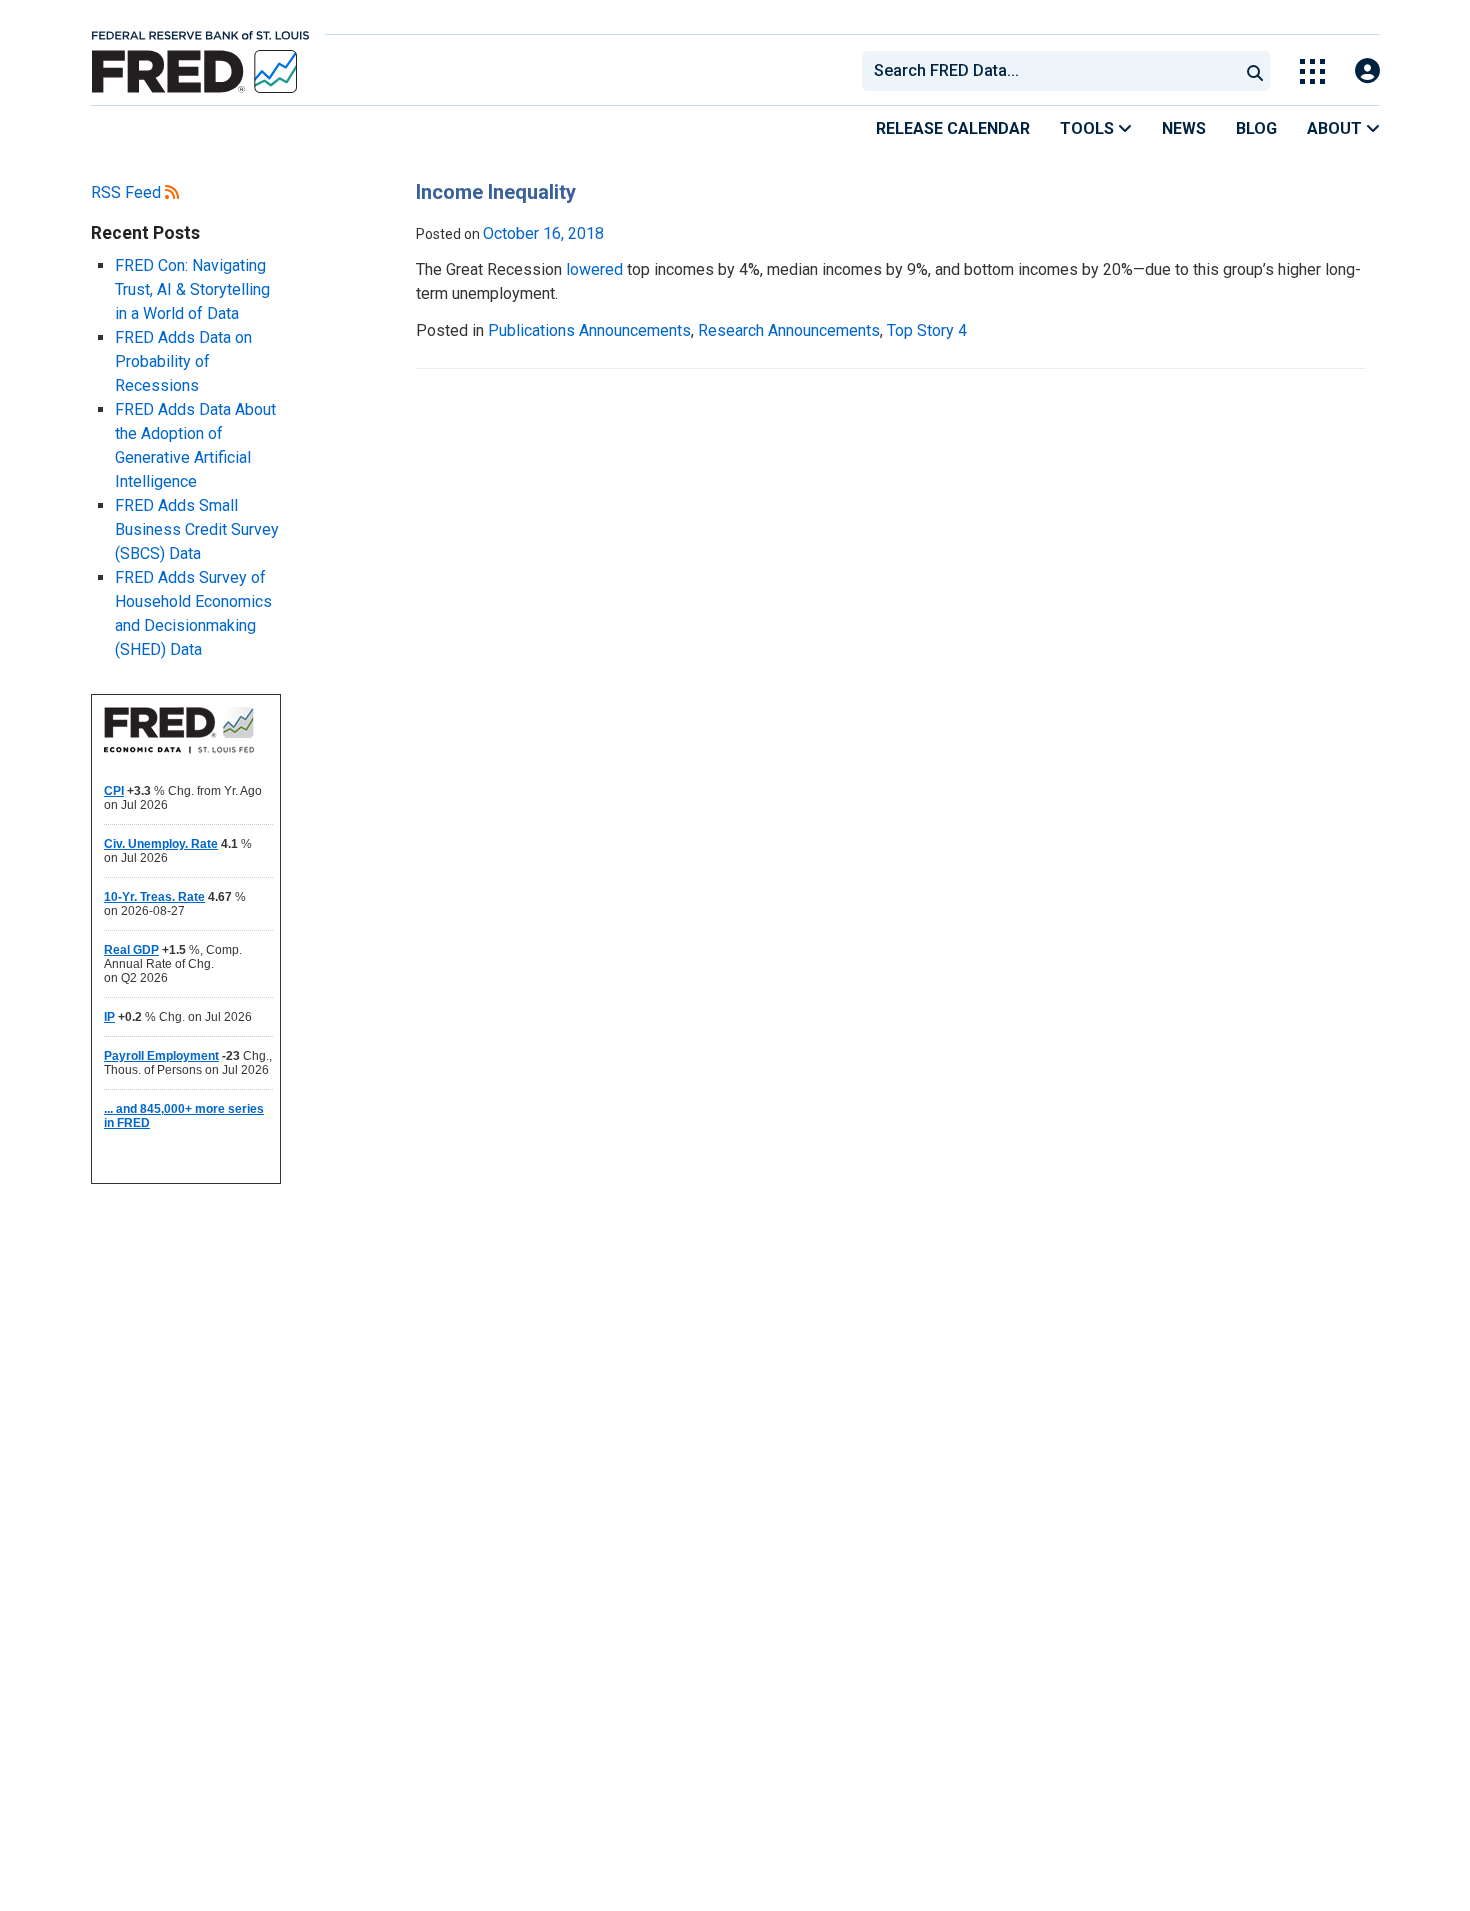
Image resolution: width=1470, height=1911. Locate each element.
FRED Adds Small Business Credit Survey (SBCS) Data (197, 529)
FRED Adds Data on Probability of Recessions (183, 361)
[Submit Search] (1255, 71)
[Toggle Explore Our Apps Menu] (1312, 71)
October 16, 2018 (543, 233)
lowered (594, 269)
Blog (1256, 128)
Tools (1089, 128)
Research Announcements (789, 330)
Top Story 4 (927, 330)
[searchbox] (1054, 71)
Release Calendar (953, 128)
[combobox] (1049, 71)
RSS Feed (128, 192)
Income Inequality (496, 192)
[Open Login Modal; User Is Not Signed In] (1367, 71)
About (1336, 128)
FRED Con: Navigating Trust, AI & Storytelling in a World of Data (192, 289)
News (1184, 128)
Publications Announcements (589, 330)
